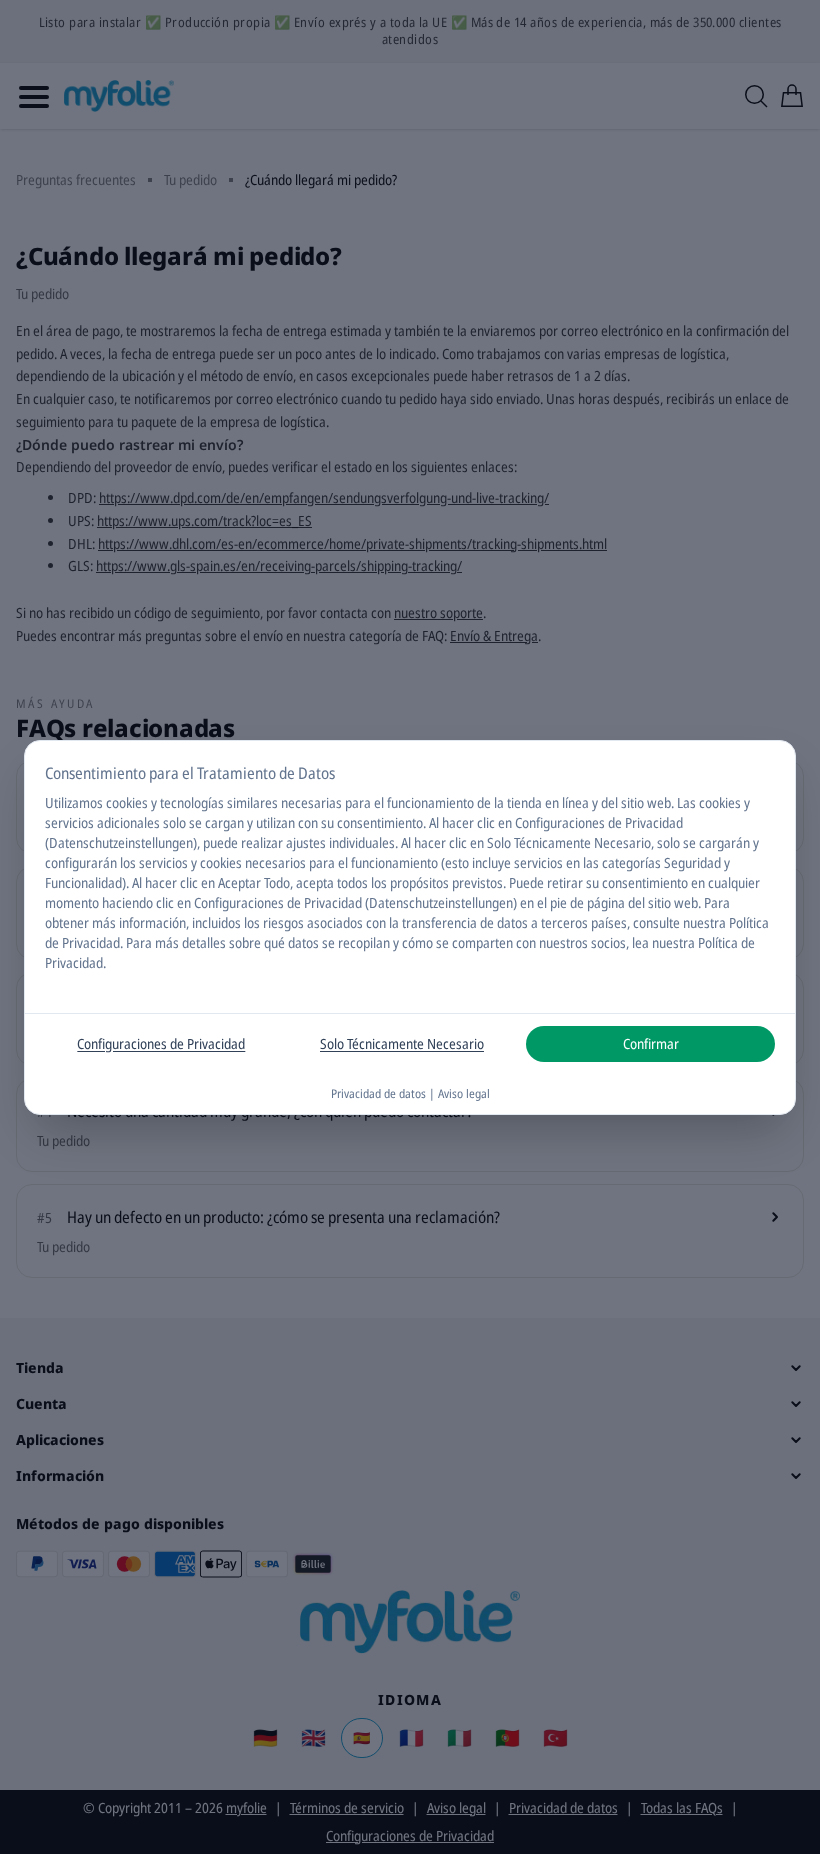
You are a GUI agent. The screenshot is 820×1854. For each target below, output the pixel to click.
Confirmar (651, 1043)
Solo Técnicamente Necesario (402, 1043)
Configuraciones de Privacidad (161, 1043)
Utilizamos (74, 802)
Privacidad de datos (378, 1093)
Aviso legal (464, 1093)
